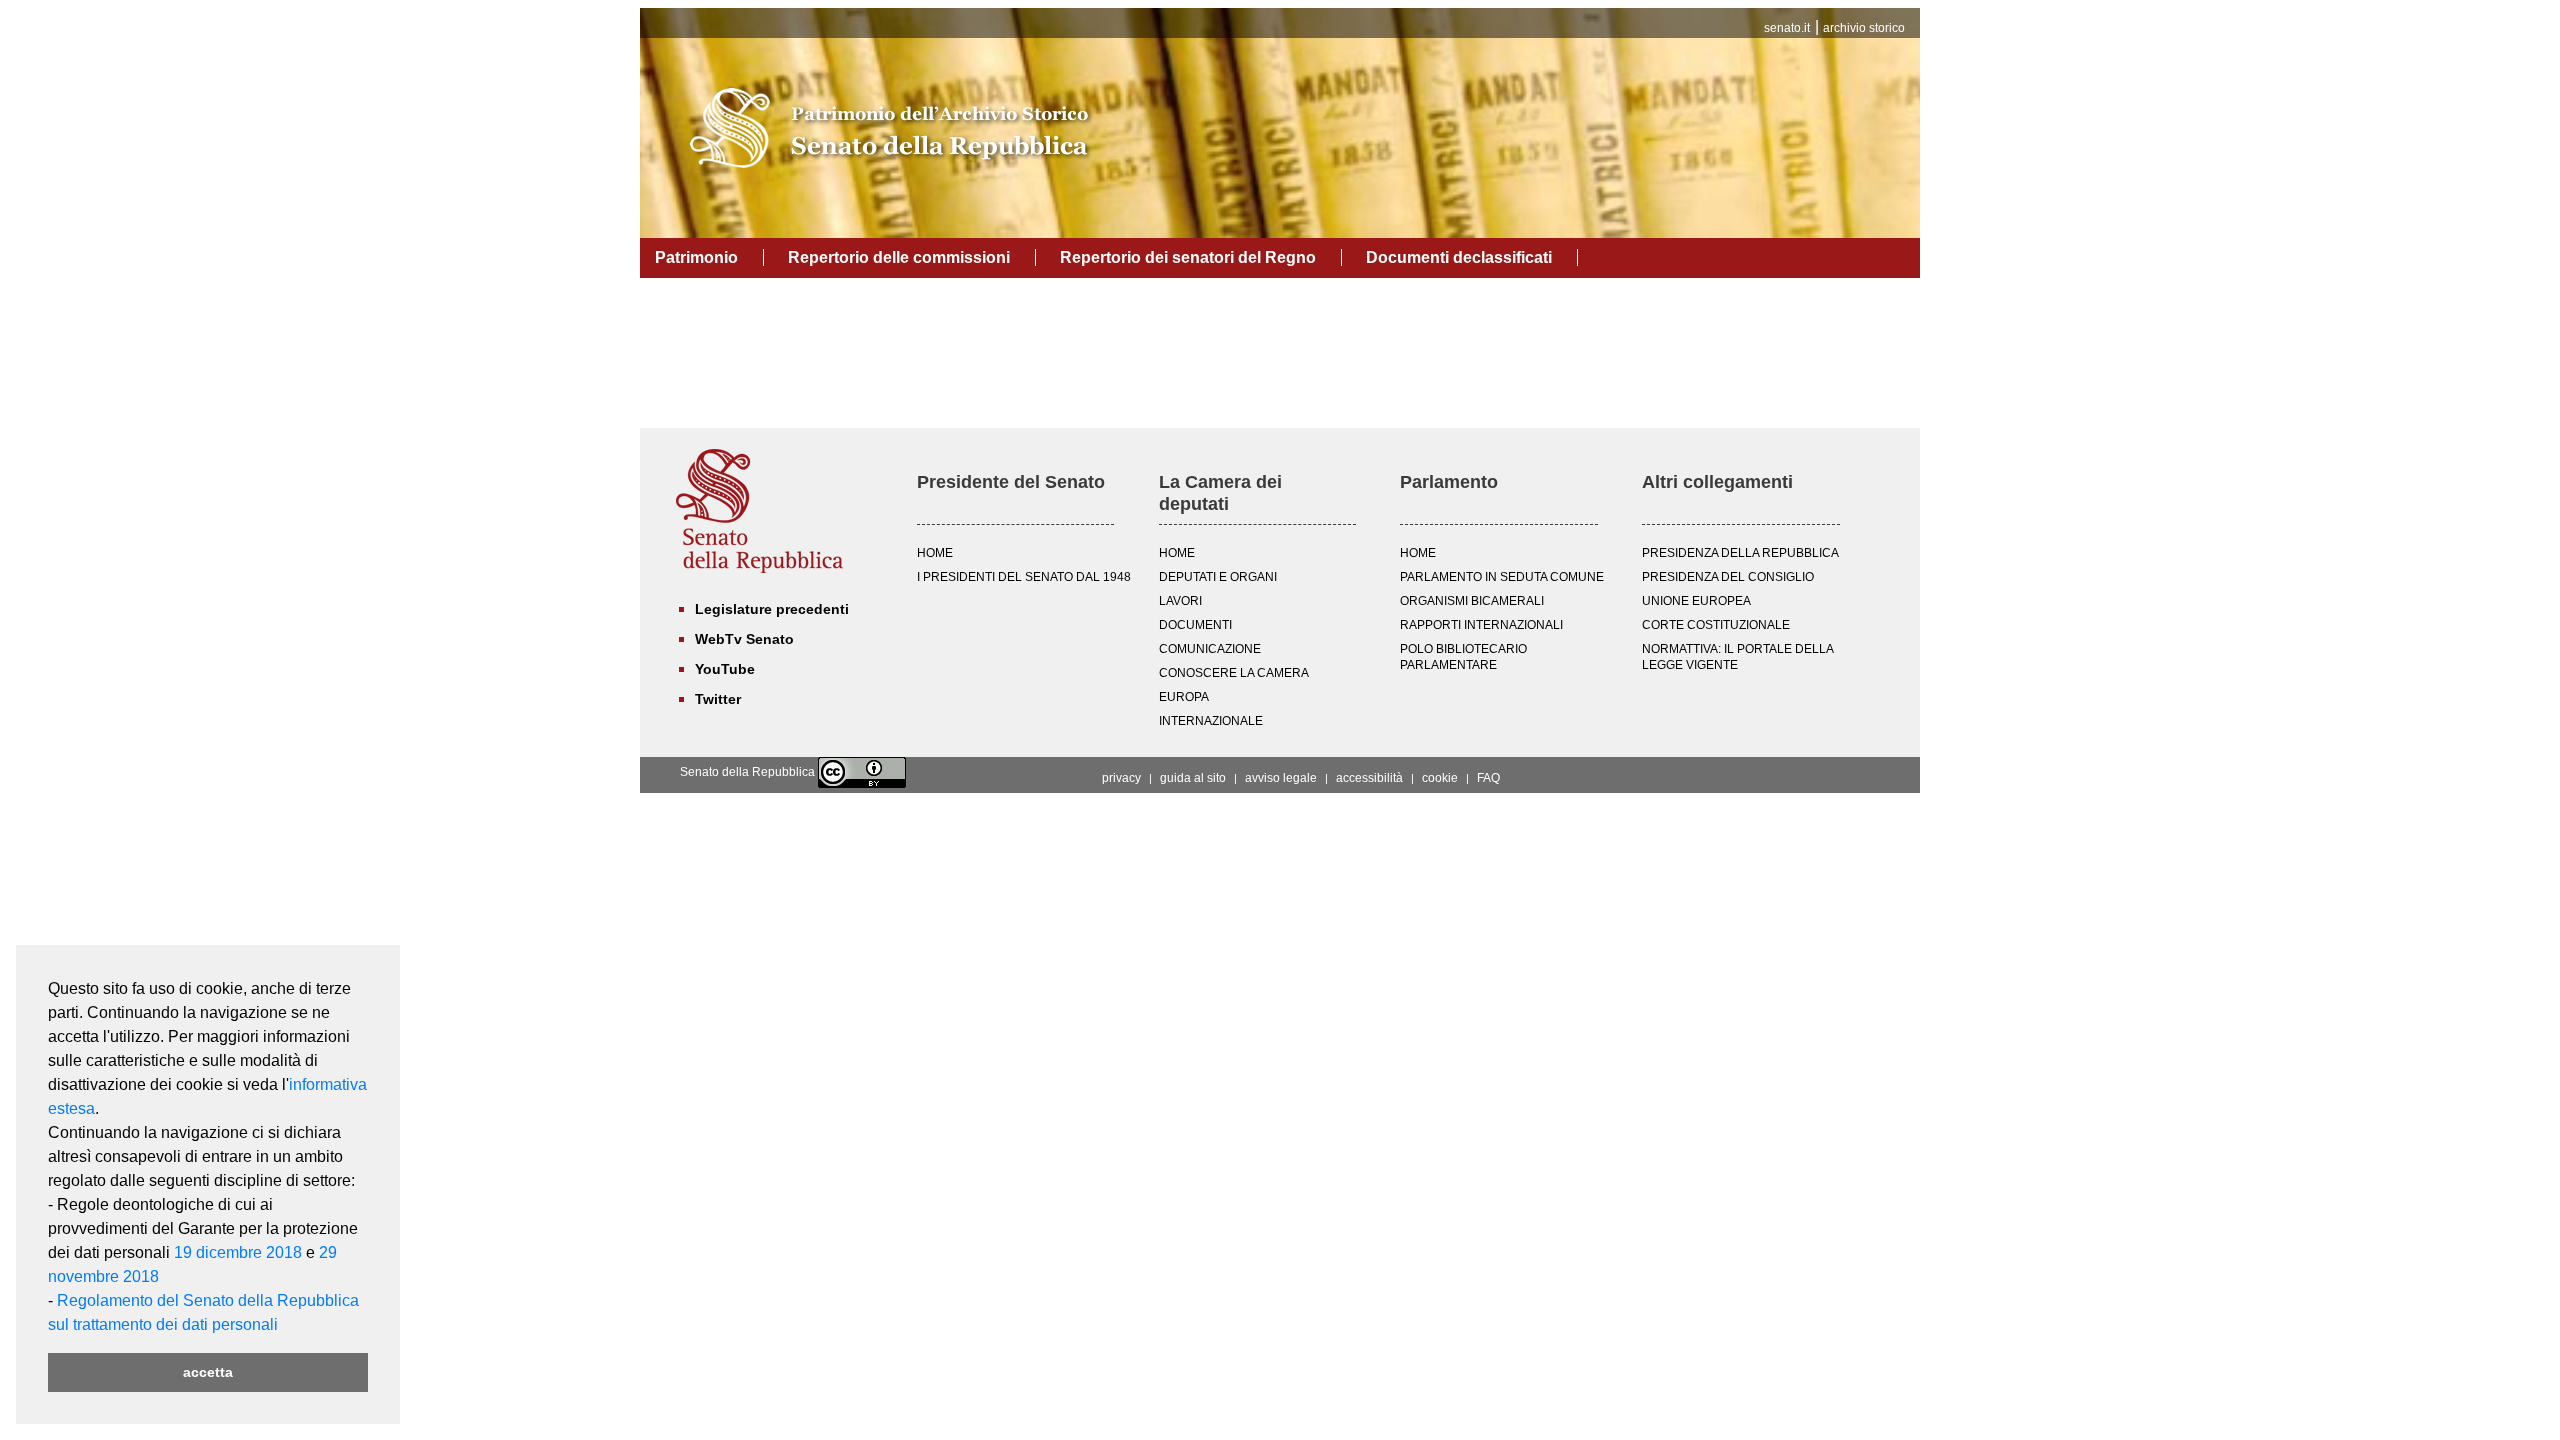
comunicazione (1210, 649)
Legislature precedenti (772, 609)
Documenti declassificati (1459, 257)
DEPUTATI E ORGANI (1218, 577)
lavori (1180, 601)
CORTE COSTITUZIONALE (1716, 625)
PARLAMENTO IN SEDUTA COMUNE (1502, 577)
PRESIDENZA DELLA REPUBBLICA (1740, 553)
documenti (1195, 625)
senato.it (1787, 28)
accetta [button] (208, 1372)
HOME (935, 553)
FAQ (1488, 778)
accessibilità (1369, 778)
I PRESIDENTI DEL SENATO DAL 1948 (1024, 577)
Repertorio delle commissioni (899, 257)
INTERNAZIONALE (1211, 721)
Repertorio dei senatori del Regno (1188, 257)
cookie (1440, 778)
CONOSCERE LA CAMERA (1234, 673)
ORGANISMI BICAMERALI (1472, 601)
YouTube (725, 669)
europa (1184, 697)
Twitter (718, 699)
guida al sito (1193, 778)
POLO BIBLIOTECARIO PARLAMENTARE (1463, 657)
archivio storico (1864, 28)
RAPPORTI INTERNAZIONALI (1481, 625)
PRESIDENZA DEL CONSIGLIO (1728, 577)
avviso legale (1281, 778)
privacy (1121, 778)
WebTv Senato (744, 639)
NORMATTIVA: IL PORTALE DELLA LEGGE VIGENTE (1737, 657)
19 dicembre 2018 (238, 1252)
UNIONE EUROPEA (1696, 601)
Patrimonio (696, 257)
